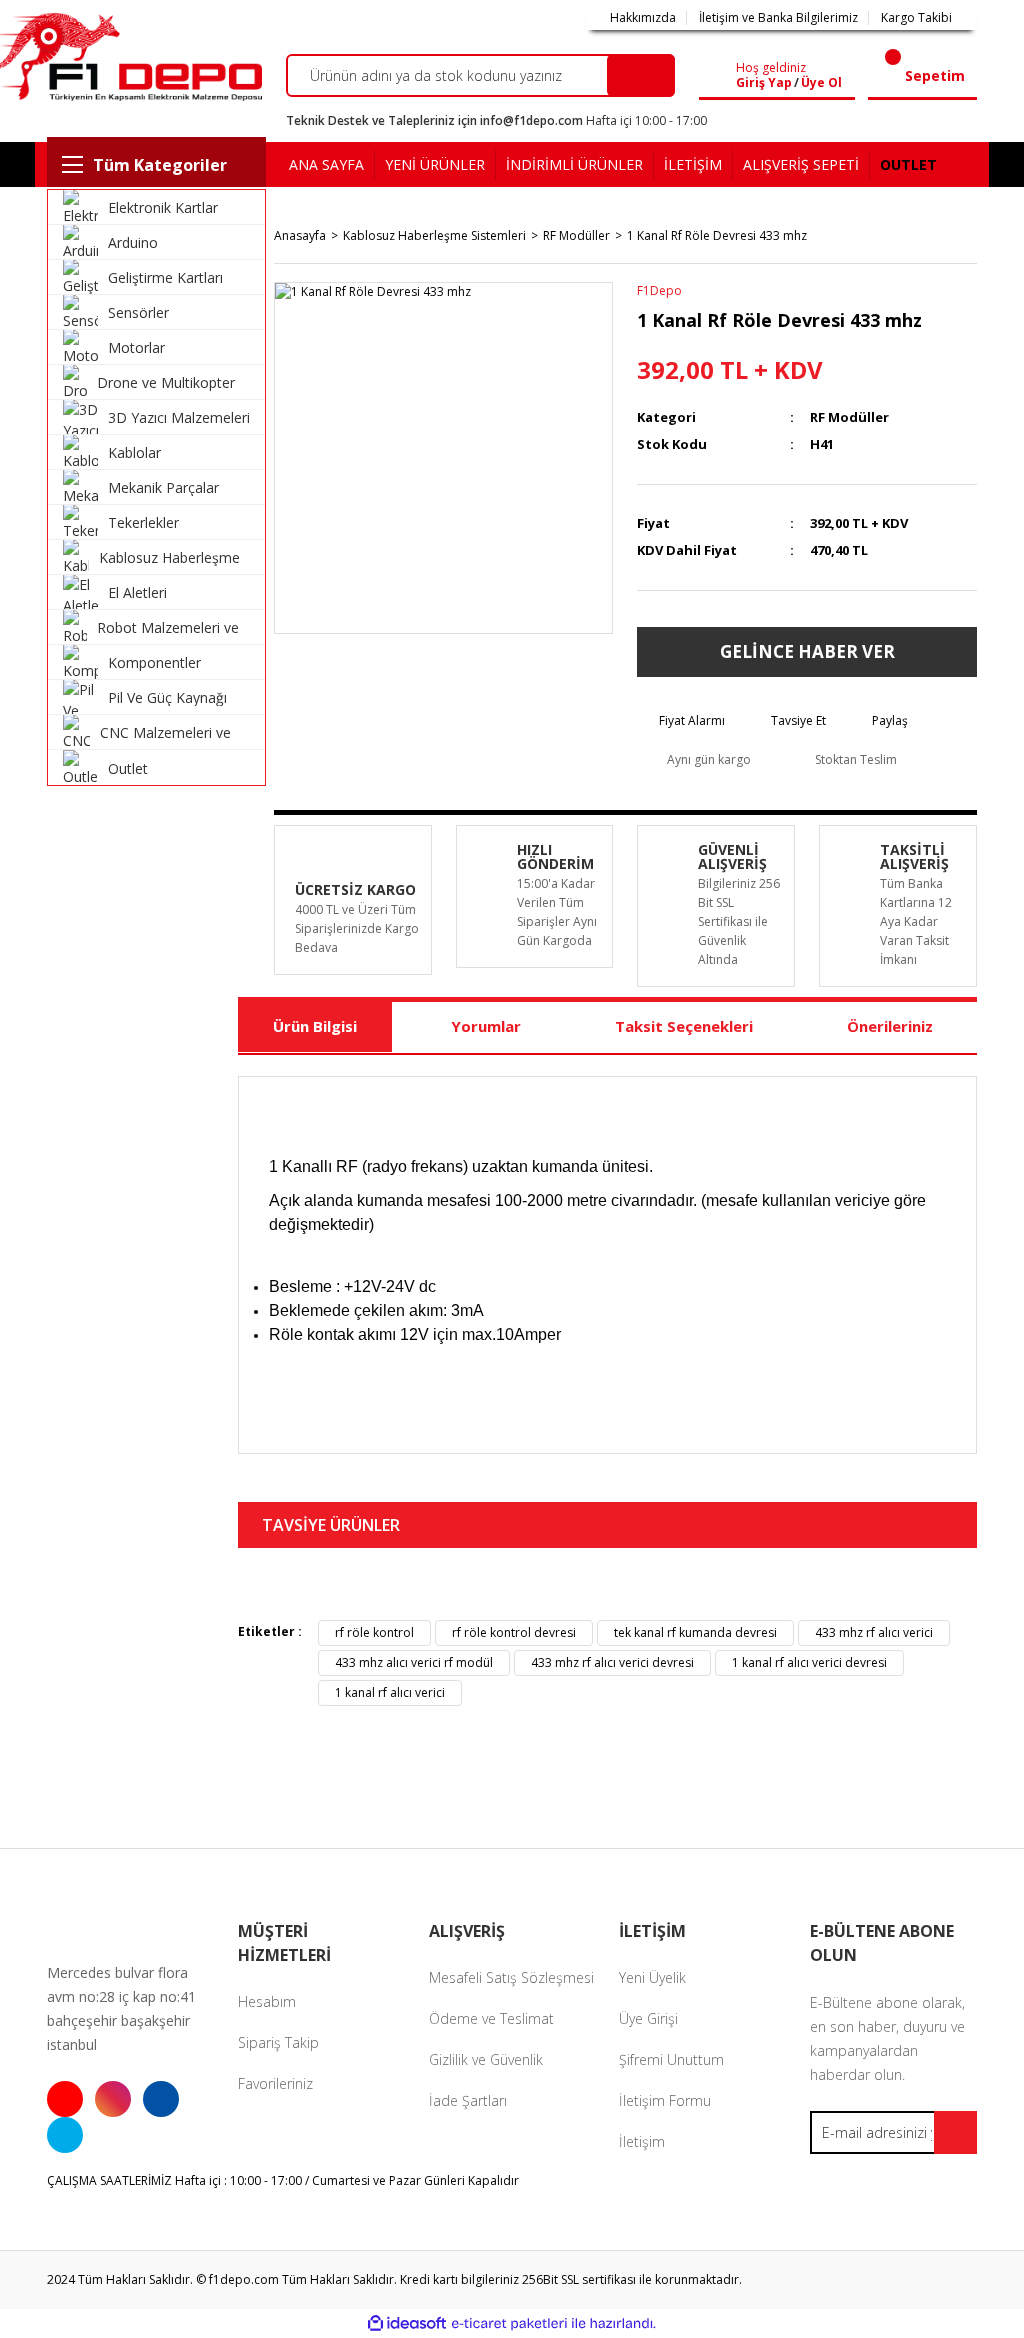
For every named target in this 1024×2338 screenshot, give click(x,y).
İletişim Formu (665, 2100)
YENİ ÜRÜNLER (435, 164)
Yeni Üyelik (652, 1977)
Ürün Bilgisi (315, 1026)
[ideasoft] (407, 2323)
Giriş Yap (764, 83)
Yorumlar (486, 1026)
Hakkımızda (643, 18)
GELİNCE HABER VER (807, 651)
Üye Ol (821, 83)
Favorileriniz (275, 2083)
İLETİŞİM (693, 164)
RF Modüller (849, 417)
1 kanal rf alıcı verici (390, 1692)
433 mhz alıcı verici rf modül (414, 1662)
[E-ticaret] (509, 2323)
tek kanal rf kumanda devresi (695, 1632)
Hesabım (267, 2001)
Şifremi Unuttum (671, 2059)
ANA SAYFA (326, 164)
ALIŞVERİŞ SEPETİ (801, 164)
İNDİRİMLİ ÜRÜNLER (574, 164)
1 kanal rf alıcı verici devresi (809, 1662)
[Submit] (955, 2132)
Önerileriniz (890, 1026)
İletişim (642, 2141)
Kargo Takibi (916, 18)
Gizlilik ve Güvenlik (486, 2059)
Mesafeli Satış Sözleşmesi (511, 1977)
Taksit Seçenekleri (684, 1026)
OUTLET (908, 164)
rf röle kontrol (374, 1632)
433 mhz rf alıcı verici (874, 1632)
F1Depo (659, 290)
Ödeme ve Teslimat (491, 2018)
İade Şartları (468, 2100)
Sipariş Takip (278, 2042)
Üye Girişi (648, 2018)
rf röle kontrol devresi (514, 1632)
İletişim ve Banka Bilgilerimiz (778, 18)
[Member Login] (721, 76)
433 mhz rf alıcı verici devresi (612, 1662)
